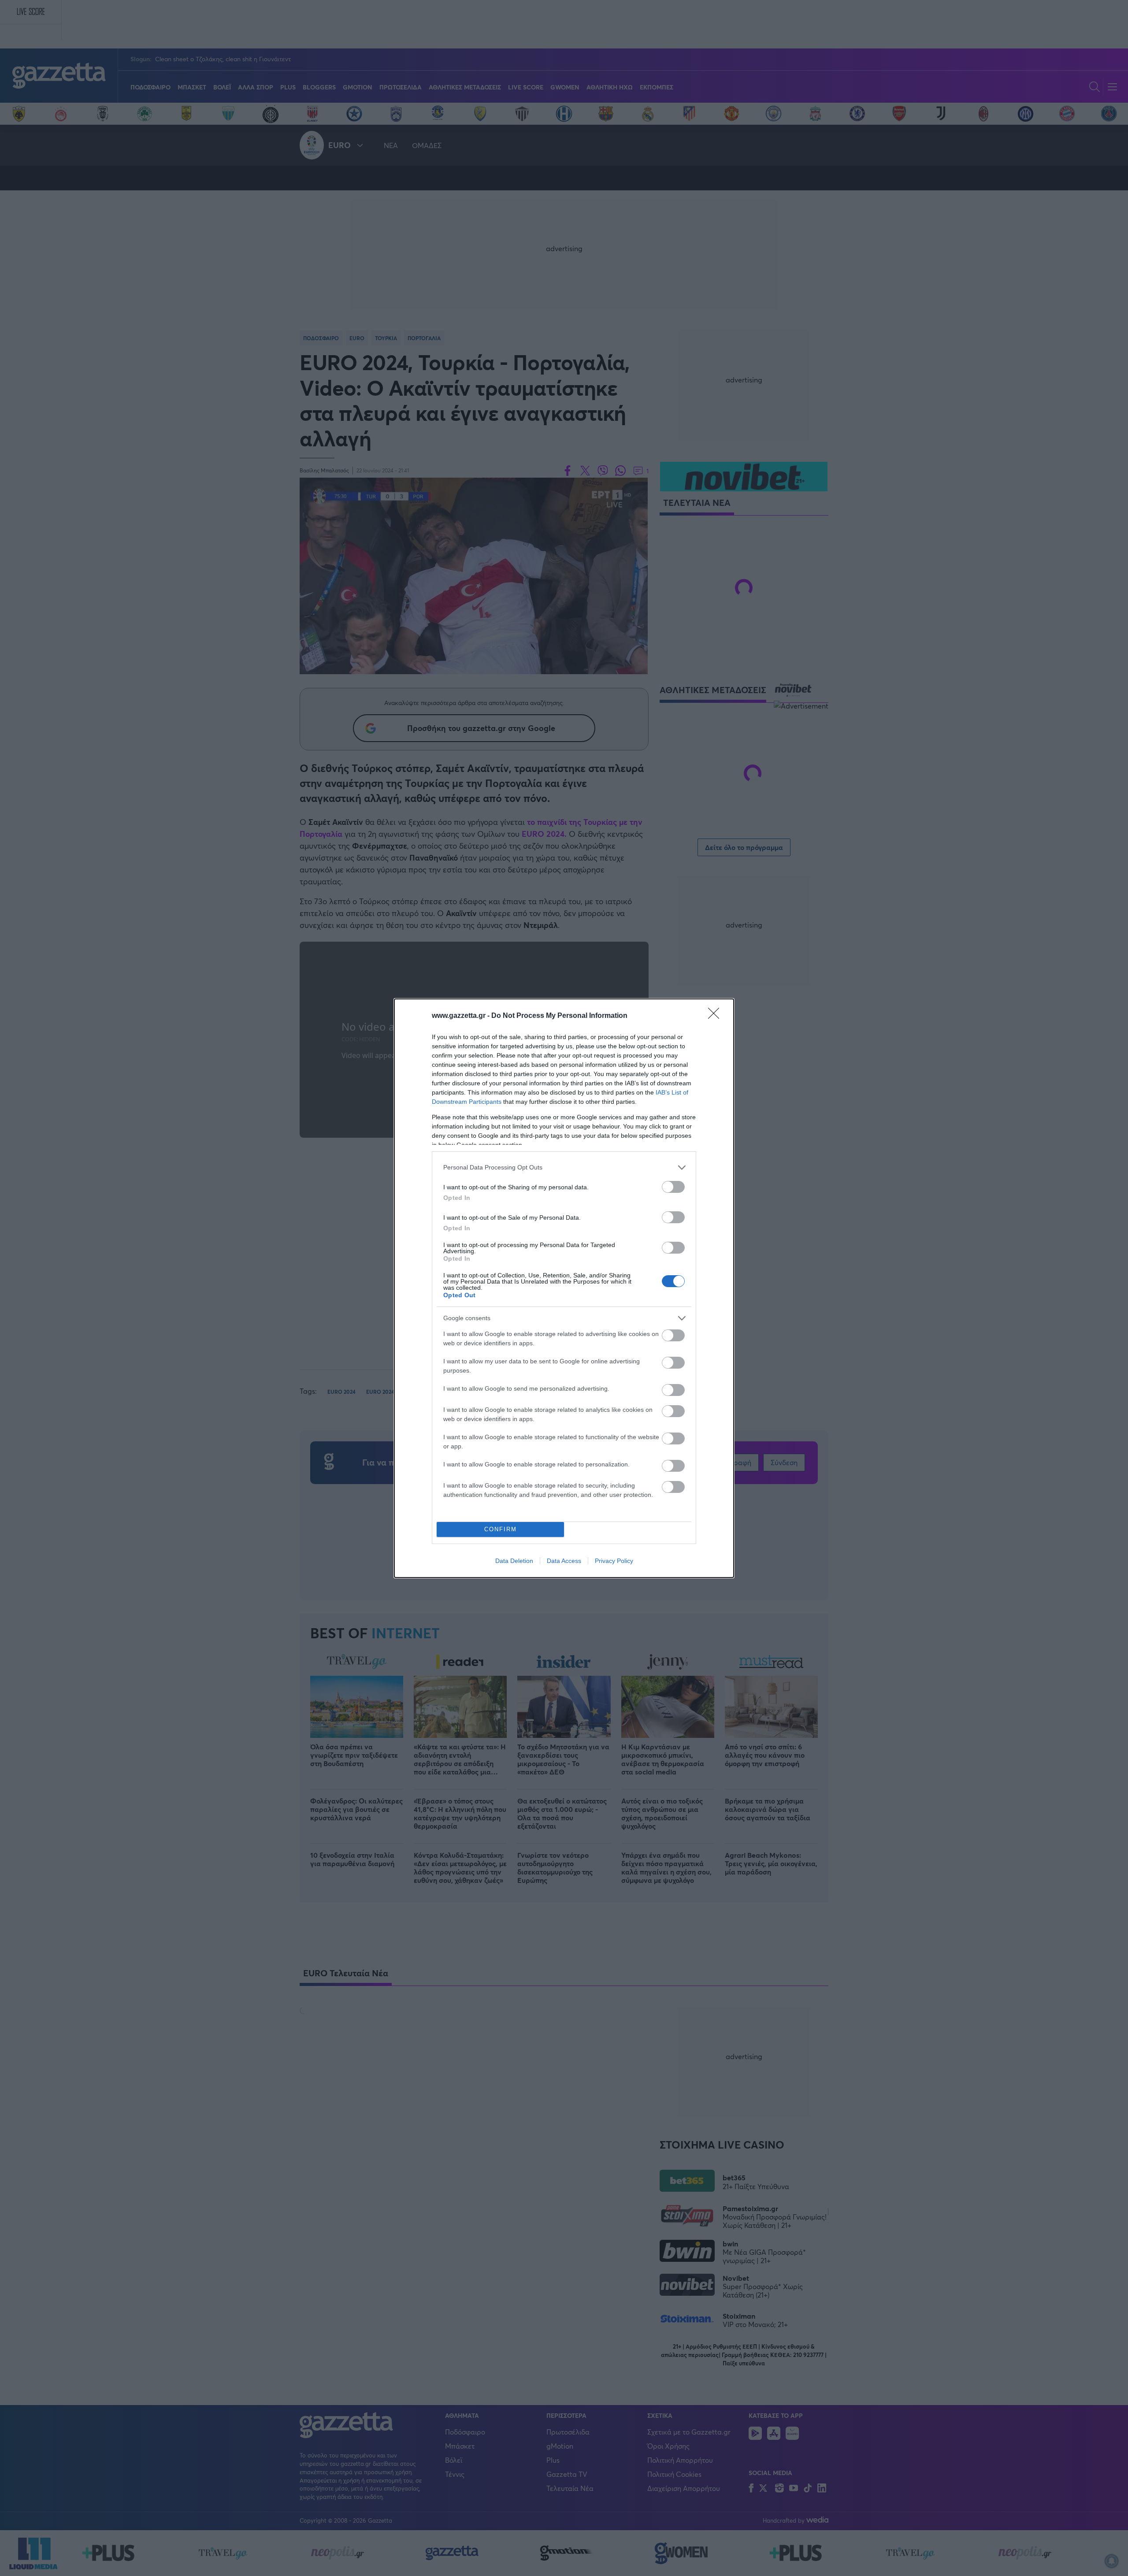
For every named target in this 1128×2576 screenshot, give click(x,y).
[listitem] (564, 1167)
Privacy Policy (614, 1561)
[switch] (673, 1187)
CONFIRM (501, 1529)
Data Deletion (514, 1561)
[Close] (716, 1016)
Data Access (564, 1561)
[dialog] (564, 1288)
